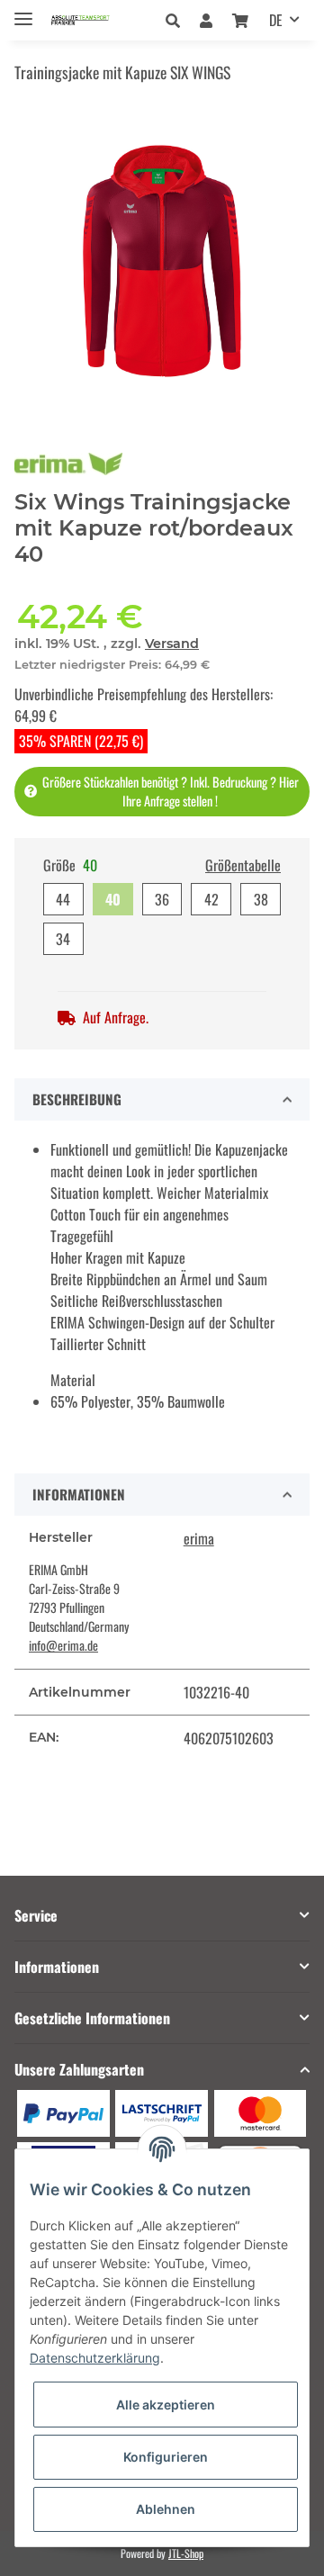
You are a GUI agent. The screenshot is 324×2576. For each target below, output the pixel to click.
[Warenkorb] (240, 20)
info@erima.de (63, 1645)
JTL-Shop (186, 2553)
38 (261, 899)
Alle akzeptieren (166, 2405)
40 (113, 899)
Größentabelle (243, 865)
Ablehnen (166, 2509)
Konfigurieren (166, 2457)
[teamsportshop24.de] (95, 20)
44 (63, 899)
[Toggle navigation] (23, 11)
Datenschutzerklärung (95, 2358)
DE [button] (276, 20)
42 (211, 899)
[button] (178, 20)
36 (162, 899)
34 (63, 939)
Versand (172, 644)
